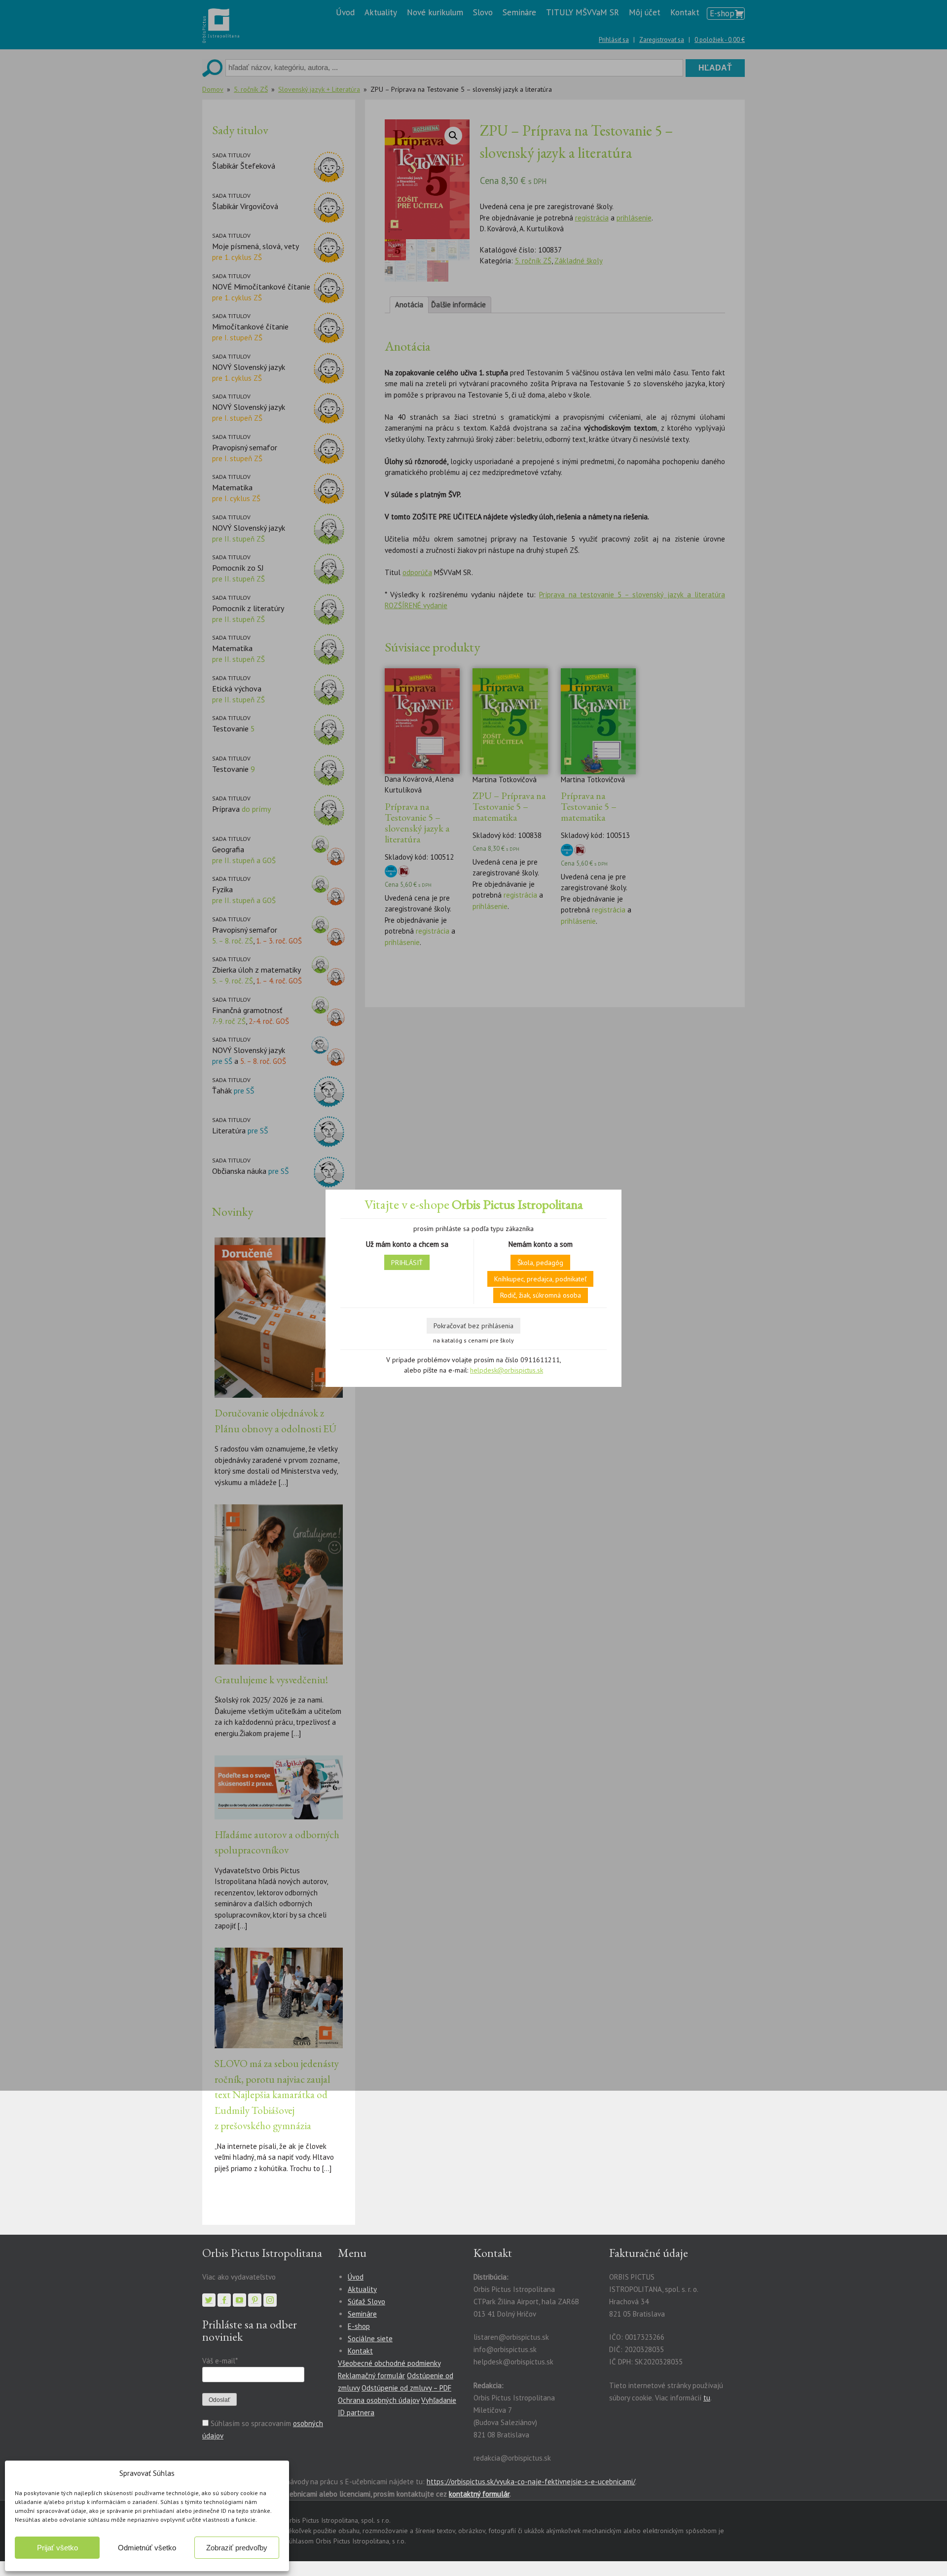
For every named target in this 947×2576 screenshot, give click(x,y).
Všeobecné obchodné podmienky (389, 2363)
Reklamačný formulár (371, 2376)
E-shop (359, 2326)
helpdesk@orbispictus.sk (507, 1370)
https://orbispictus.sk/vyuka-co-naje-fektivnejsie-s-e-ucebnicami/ (531, 2482)
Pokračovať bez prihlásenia (473, 1326)
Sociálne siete (370, 2339)
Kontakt (360, 2351)
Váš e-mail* (220, 2361)
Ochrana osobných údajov (379, 2400)
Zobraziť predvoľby (237, 2548)
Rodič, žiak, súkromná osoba (541, 1295)
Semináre (362, 2314)
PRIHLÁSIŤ (407, 1263)
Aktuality (362, 2289)
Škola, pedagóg (540, 1263)
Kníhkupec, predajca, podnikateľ (540, 1279)
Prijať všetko (57, 2548)
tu (707, 2398)
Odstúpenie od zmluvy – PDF (406, 2388)
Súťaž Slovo (366, 2302)
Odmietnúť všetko (147, 2548)
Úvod (356, 2277)
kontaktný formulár (479, 2494)
